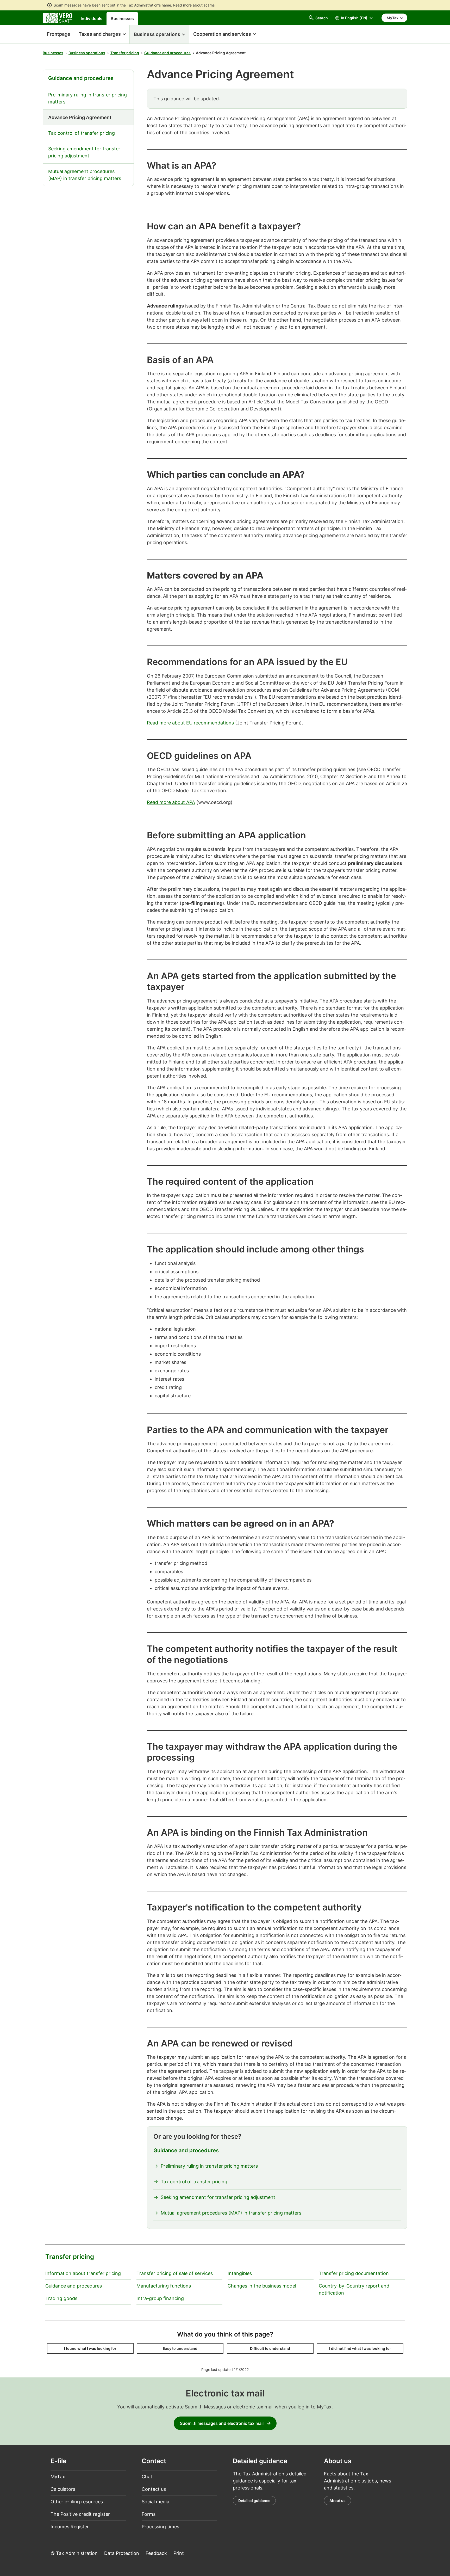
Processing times (160, 2527)
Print (179, 2553)
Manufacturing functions (164, 2286)
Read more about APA (171, 802)
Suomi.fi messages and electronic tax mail (222, 2423)
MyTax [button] (393, 18)
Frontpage (57, 34)
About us (337, 2501)
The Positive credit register (80, 2514)
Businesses (122, 19)
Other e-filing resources (77, 2502)
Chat (147, 2477)
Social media (155, 2502)
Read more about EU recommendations (190, 723)
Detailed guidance (254, 2501)
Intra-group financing (160, 2298)
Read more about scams (194, 5)
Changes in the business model (262, 2286)
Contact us (154, 2489)
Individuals (92, 19)
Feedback (156, 2553)
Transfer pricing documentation (354, 2273)
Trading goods (61, 2298)
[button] (102, 34)
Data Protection (122, 2553)
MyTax (58, 2477)
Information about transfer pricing (83, 2273)
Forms (149, 2514)
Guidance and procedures (167, 53)
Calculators (63, 2489)
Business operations (87, 53)
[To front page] (58, 18)
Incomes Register (70, 2527)
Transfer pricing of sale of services (175, 2273)
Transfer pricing (125, 53)
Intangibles (240, 2273)
